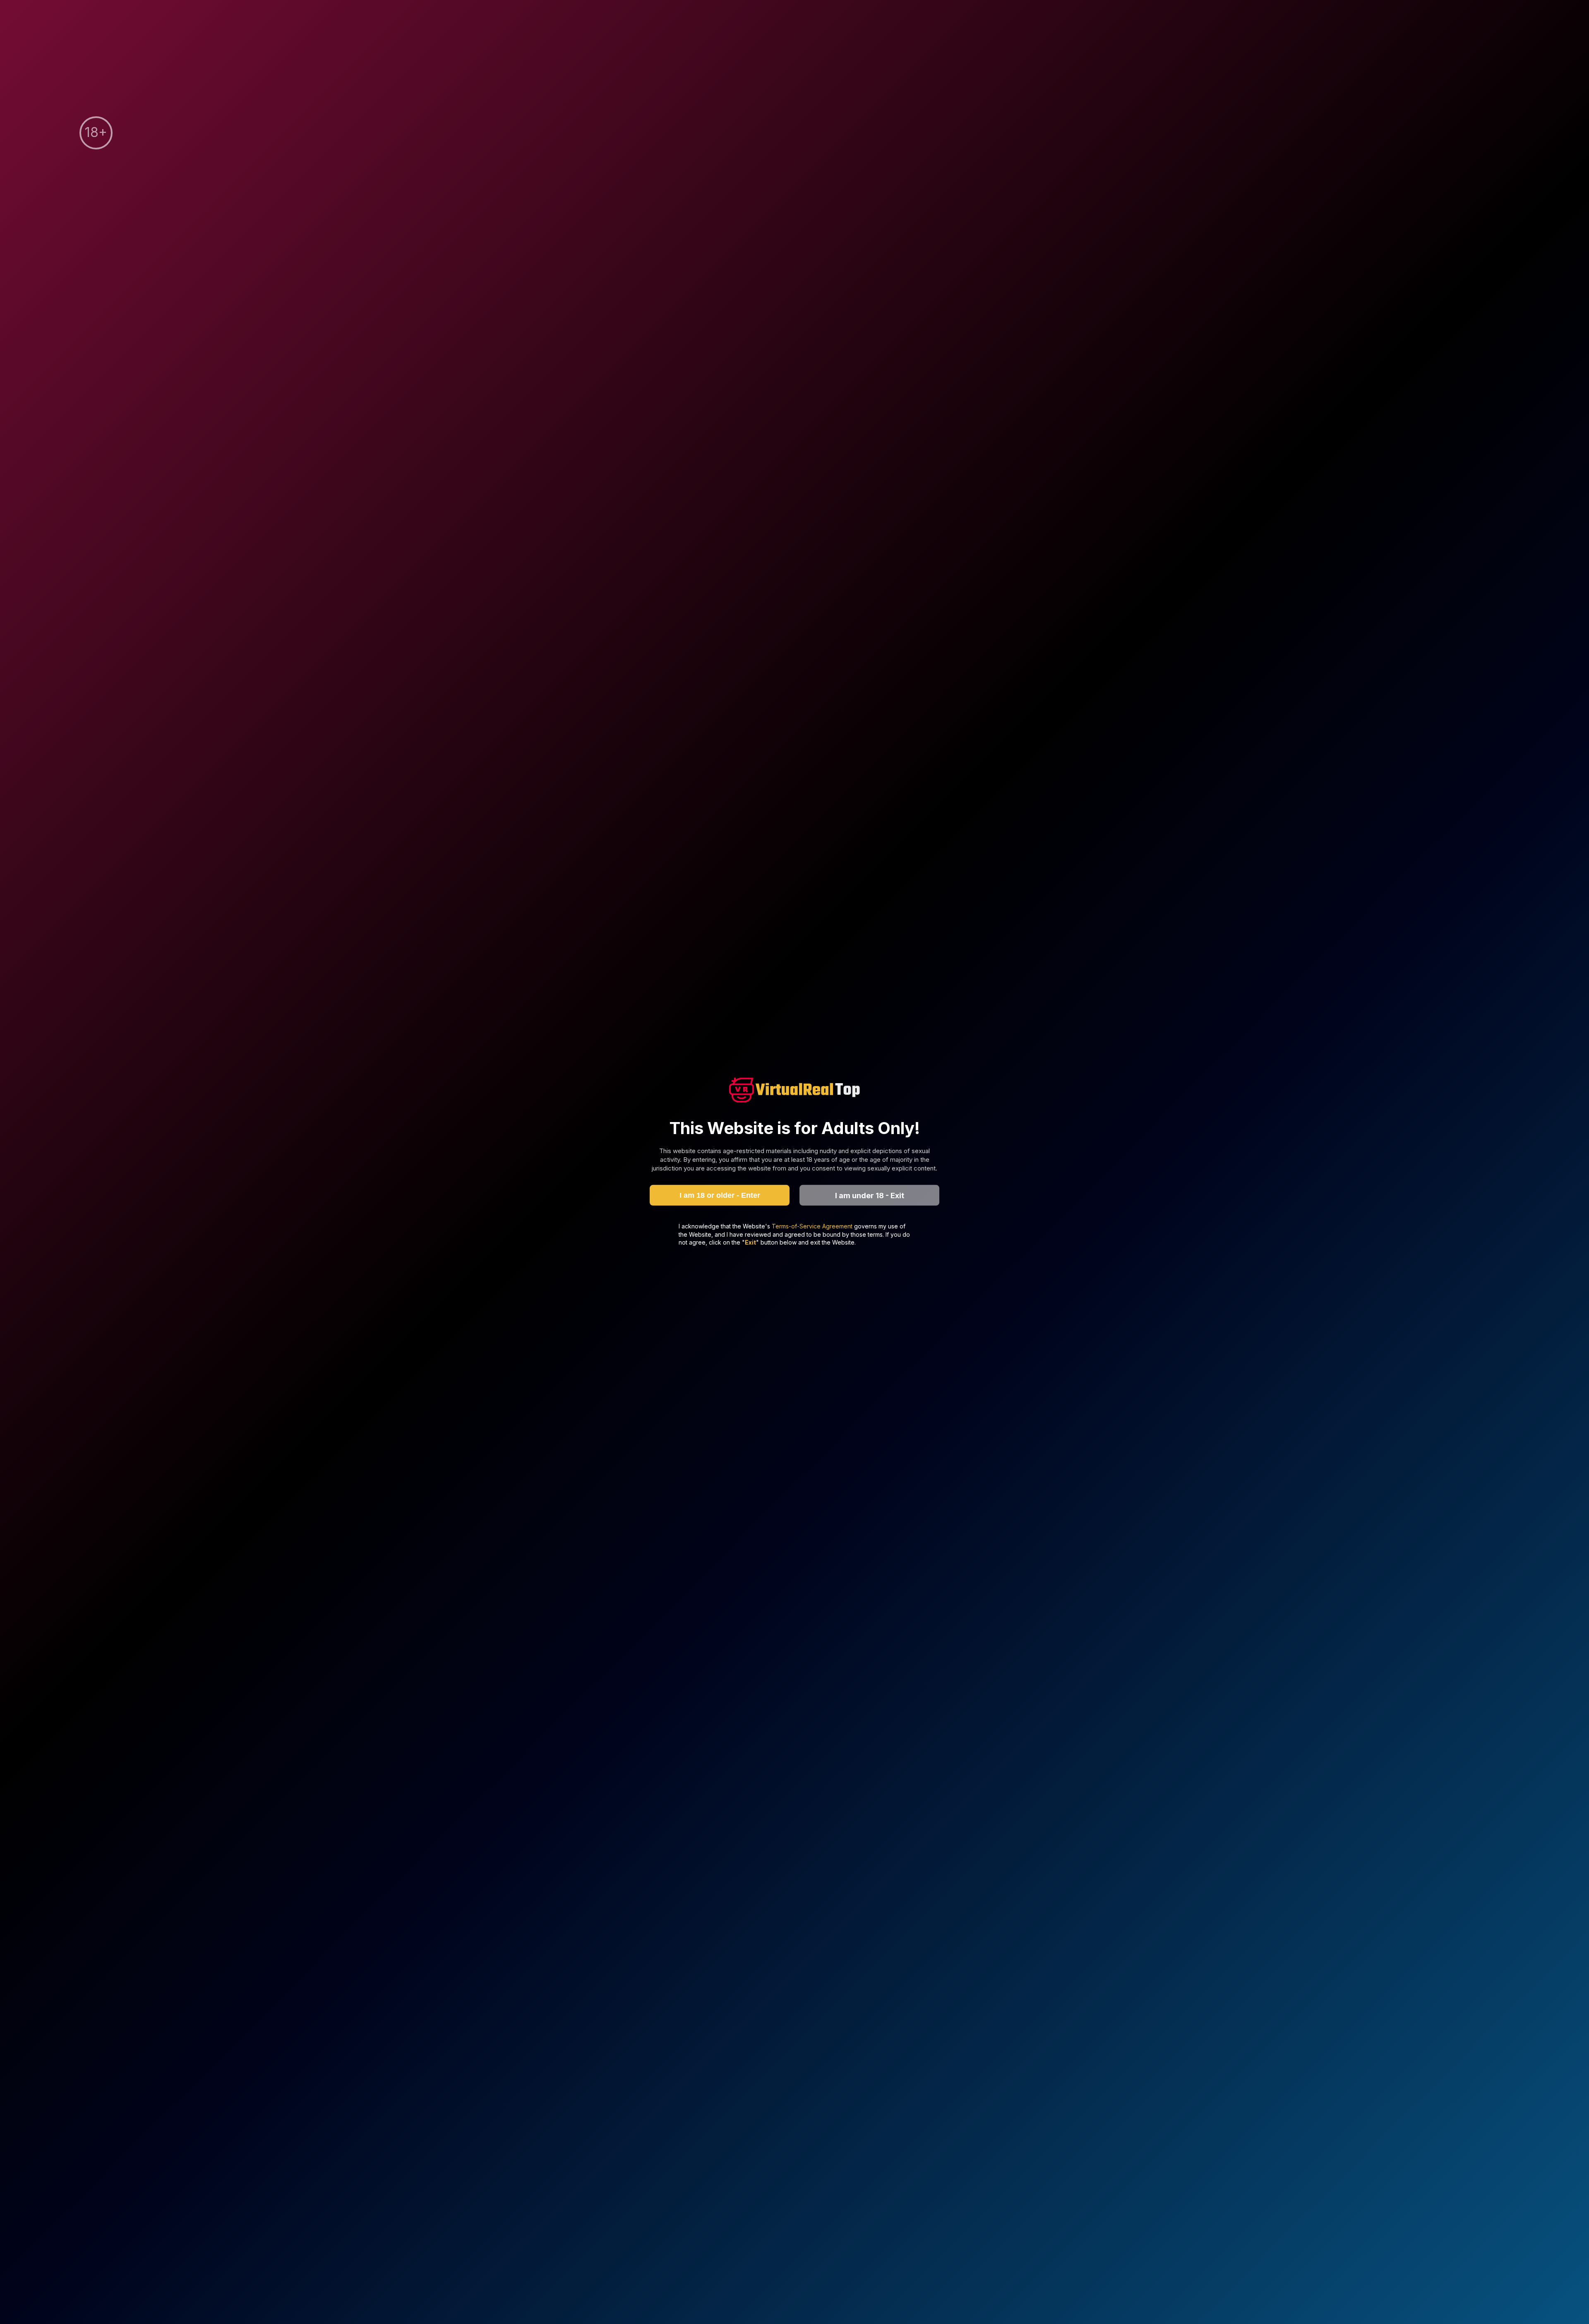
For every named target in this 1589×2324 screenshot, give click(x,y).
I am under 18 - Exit (870, 1195)
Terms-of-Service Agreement (813, 1226)
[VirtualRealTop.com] (794, 1091)
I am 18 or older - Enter (720, 1195)
